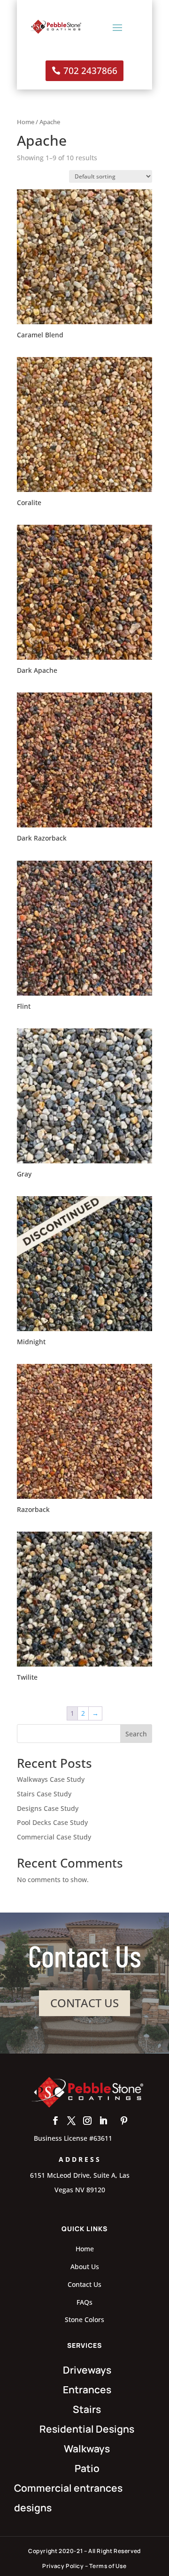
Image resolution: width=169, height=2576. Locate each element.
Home (26, 122)
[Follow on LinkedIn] (103, 2121)
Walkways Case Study (51, 1779)
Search (136, 1734)
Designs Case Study (48, 1808)
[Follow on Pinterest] (124, 2121)
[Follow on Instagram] (87, 2121)
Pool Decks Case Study (52, 1822)
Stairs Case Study (44, 1794)
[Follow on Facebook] (55, 2121)
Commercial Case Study (54, 1837)
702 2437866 (90, 71)
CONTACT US (84, 2003)
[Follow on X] (71, 2121)
